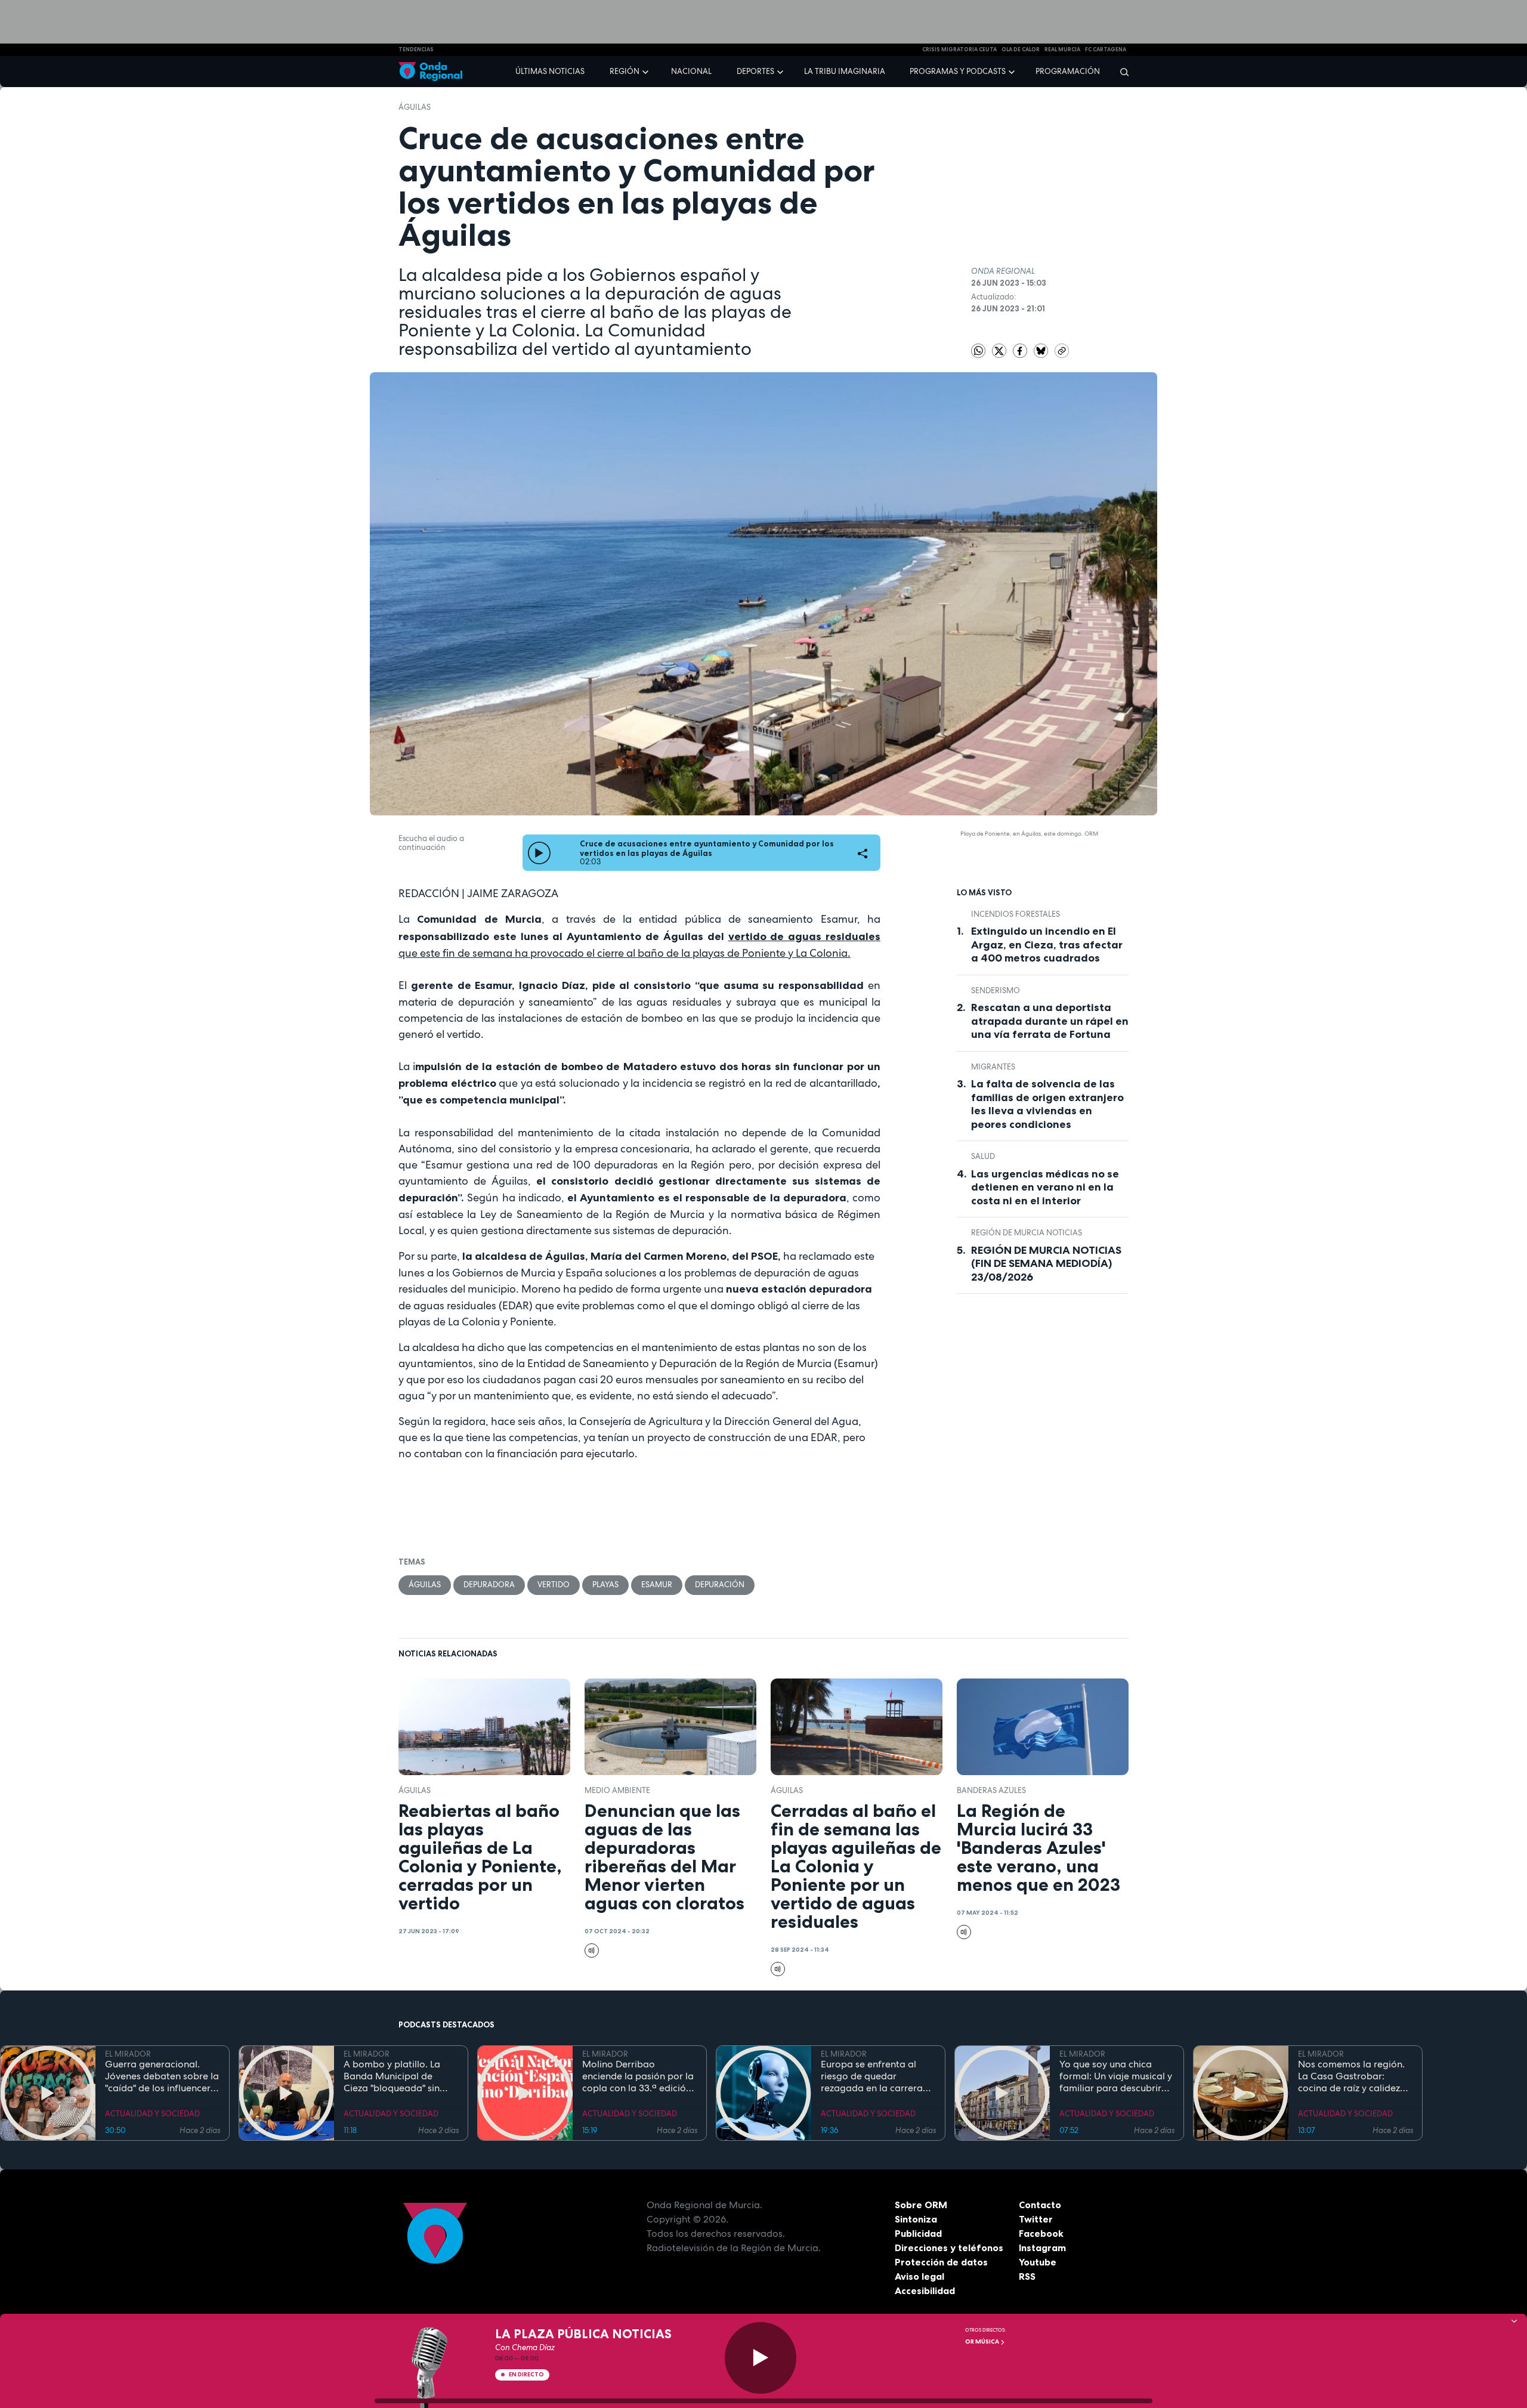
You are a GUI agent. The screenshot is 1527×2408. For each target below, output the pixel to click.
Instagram (1042, 2248)
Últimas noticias (550, 71)
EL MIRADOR (128, 2054)
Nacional (691, 71)
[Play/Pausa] (761, 2358)
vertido (554, 1585)
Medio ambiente (617, 1790)
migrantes (993, 1067)
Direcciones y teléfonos (949, 2248)
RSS (1027, 2276)
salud (983, 1156)
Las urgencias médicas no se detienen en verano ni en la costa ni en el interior (1045, 1187)
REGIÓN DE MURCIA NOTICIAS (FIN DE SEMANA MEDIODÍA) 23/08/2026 (1046, 1264)
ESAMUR (657, 1585)
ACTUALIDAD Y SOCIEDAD (152, 2114)
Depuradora (489, 1585)
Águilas (415, 107)
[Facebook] (1021, 350)
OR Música (983, 2341)
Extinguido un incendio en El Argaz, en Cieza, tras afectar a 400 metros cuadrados (1047, 945)
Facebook (1041, 2233)
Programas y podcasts (958, 71)
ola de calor (1021, 50)
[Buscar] (1120, 72)
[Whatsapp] (978, 351)
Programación (1068, 71)
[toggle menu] (647, 71)
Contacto (1040, 2205)
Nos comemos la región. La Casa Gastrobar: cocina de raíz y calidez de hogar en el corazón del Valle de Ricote (1351, 2076)
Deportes (755, 71)
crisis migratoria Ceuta (959, 50)
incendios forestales (1016, 914)
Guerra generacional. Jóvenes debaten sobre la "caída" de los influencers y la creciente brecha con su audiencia (162, 2076)
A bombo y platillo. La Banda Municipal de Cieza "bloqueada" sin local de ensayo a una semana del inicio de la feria (394, 2076)
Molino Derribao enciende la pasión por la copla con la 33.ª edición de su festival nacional (638, 2076)
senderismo (996, 990)
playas (605, 1585)
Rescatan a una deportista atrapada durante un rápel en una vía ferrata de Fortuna (1050, 1021)
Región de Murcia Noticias (1027, 1233)
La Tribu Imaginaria (845, 71)
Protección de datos (941, 2262)
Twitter (1036, 2219)
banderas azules (991, 1790)
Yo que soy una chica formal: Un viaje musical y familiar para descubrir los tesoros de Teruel (1116, 2076)
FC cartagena (1106, 50)
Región (625, 71)
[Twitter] (1000, 350)
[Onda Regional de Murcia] (430, 72)
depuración (720, 1585)
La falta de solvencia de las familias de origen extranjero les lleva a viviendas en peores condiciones (1047, 1104)
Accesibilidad (925, 2290)
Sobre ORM (921, 2205)
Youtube (1038, 2262)
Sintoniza (916, 2219)
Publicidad (918, 2233)
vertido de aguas (775, 936)
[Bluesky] (1042, 350)
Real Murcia (1062, 50)
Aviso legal (919, 2276)
